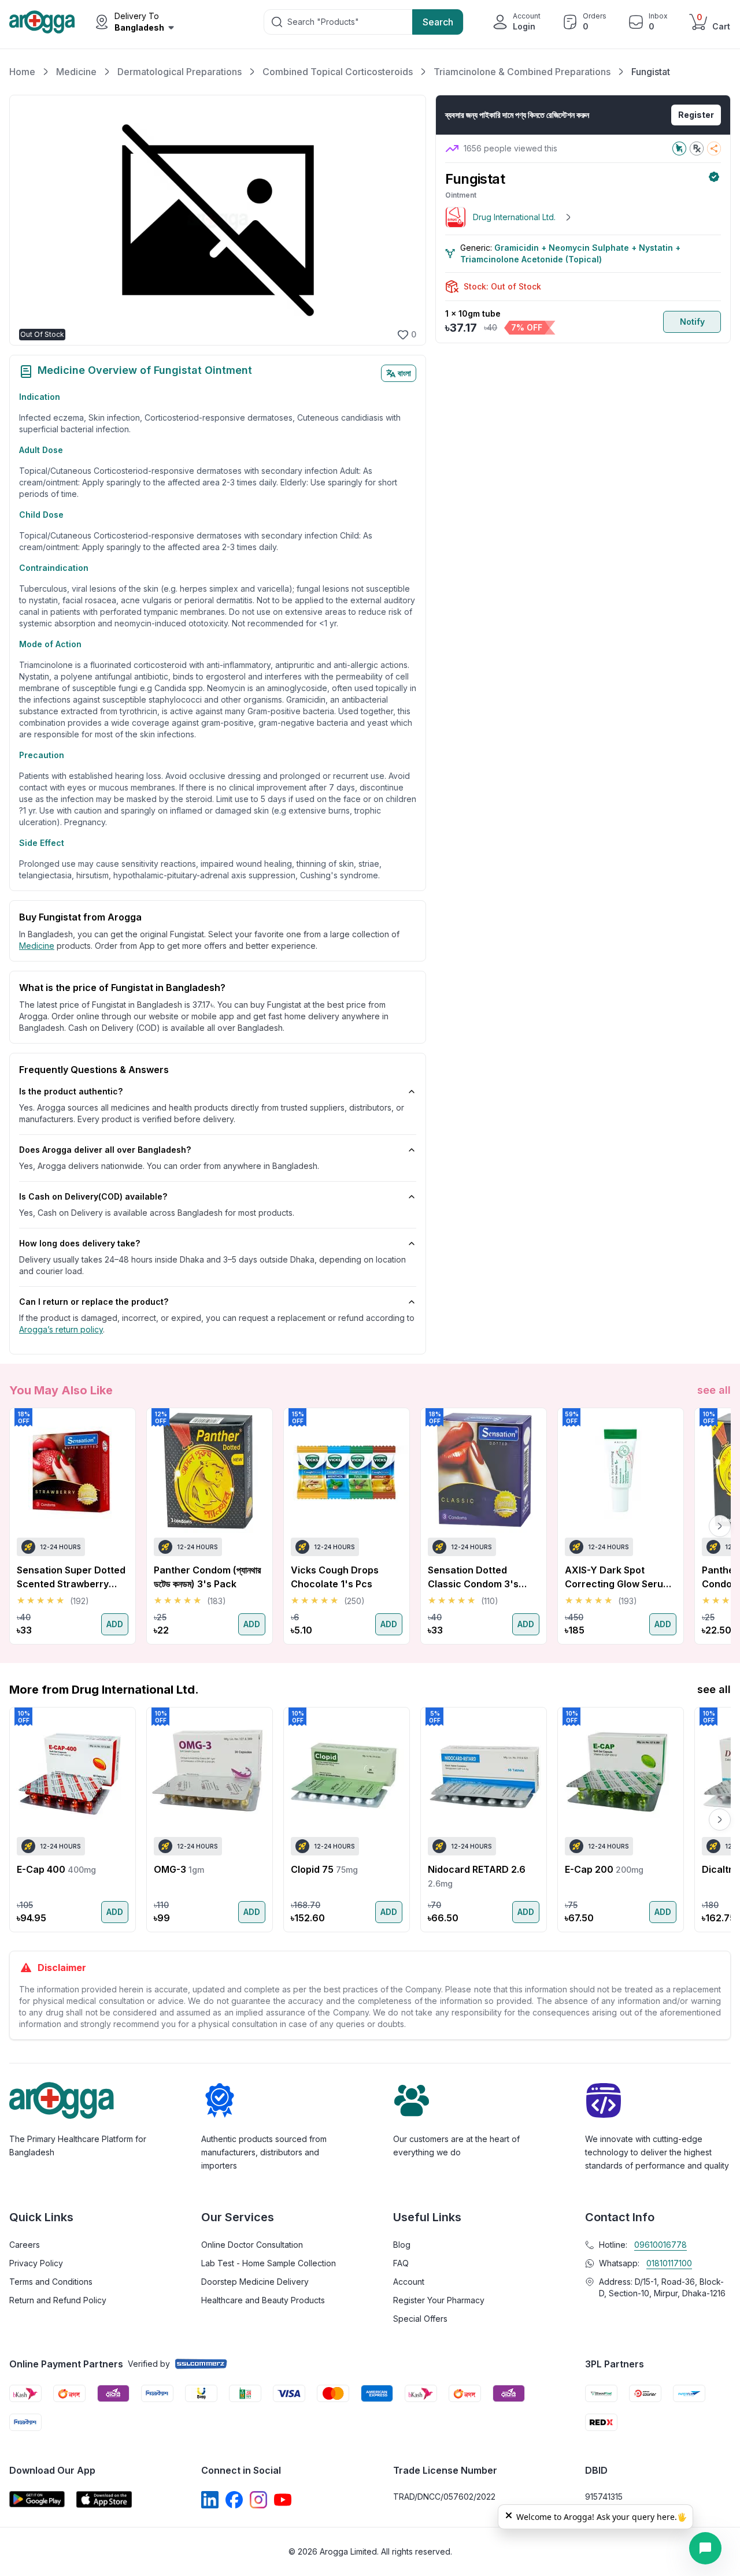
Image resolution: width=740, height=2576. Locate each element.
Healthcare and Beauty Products (263, 2300)
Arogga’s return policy (61, 1329)
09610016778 (661, 2245)
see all (714, 1390)
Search (438, 22)
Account (409, 2282)
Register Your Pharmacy (439, 2300)
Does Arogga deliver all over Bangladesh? (105, 1150)
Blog (402, 2245)
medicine (37, 946)
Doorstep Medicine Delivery (255, 2282)
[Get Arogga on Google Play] (37, 2499)
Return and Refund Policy (58, 2300)
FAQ (401, 2263)
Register (696, 115)
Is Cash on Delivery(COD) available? (93, 1196)
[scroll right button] (720, 1526)
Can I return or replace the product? (94, 1302)
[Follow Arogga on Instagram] (258, 2500)
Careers (25, 2245)
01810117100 (669, 2263)
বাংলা (404, 373)
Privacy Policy (36, 2263)
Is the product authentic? (71, 1091)
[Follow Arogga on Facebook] (234, 2500)
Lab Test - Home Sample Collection (269, 2263)
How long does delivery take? (79, 1243)
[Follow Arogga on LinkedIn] (210, 2500)
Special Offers (420, 2319)
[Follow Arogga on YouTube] (283, 2500)
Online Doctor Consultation (252, 2245)
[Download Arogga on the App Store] (104, 2499)
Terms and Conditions (51, 2282)
